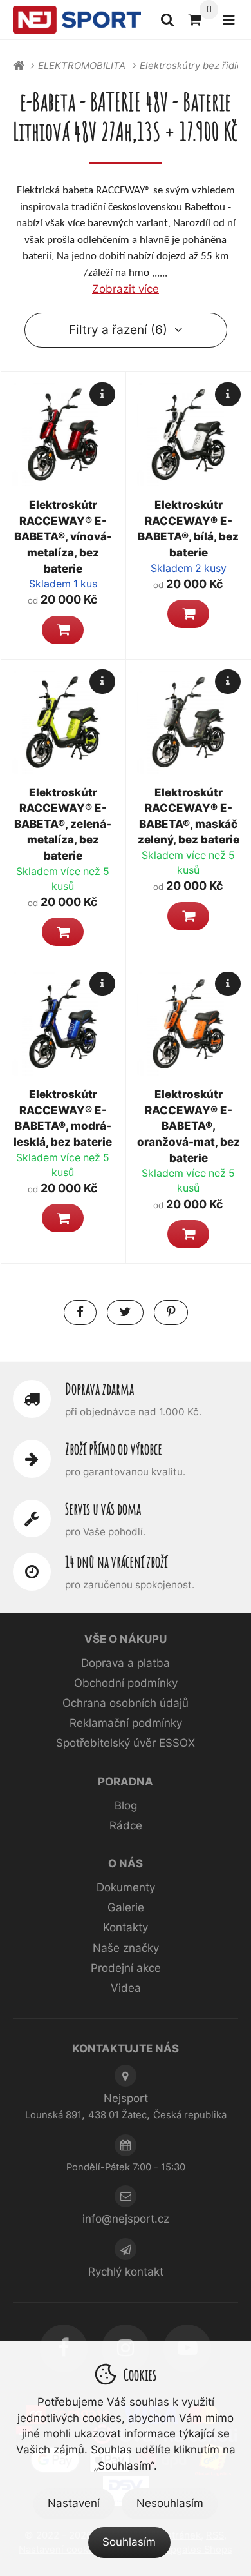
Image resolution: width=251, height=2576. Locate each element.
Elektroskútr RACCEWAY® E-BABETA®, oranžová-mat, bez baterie (189, 1126)
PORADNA (126, 1782)
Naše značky (126, 1948)
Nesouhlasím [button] (170, 2503)
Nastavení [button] (74, 2503)
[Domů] (77, 20)
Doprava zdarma (99, 1389)
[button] (63, 630)
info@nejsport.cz (126, 2219)
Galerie (126, 1907)
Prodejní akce (126, 1968)
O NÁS (126, 1863)
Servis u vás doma (103, 1509)
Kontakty (126, 1927)
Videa (126, 1988)
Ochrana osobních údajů (126, 1703)
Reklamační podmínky (126, 1723)
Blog (126, 1805)
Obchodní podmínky (126, 1683)
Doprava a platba (126, 1663)
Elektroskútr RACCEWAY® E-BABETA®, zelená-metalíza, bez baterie (63, 824)
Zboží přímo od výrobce (114, 1449)
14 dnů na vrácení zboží (116, 1562)
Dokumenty (126, 1887)
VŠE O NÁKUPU (126, 1639)
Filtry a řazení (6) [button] (118, 329)
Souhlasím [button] (129, 2542)
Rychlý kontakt (126, 2272)
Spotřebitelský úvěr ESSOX (126, 1743)
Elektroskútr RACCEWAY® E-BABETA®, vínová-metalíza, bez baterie (63, 537)
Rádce (126, 1825)
